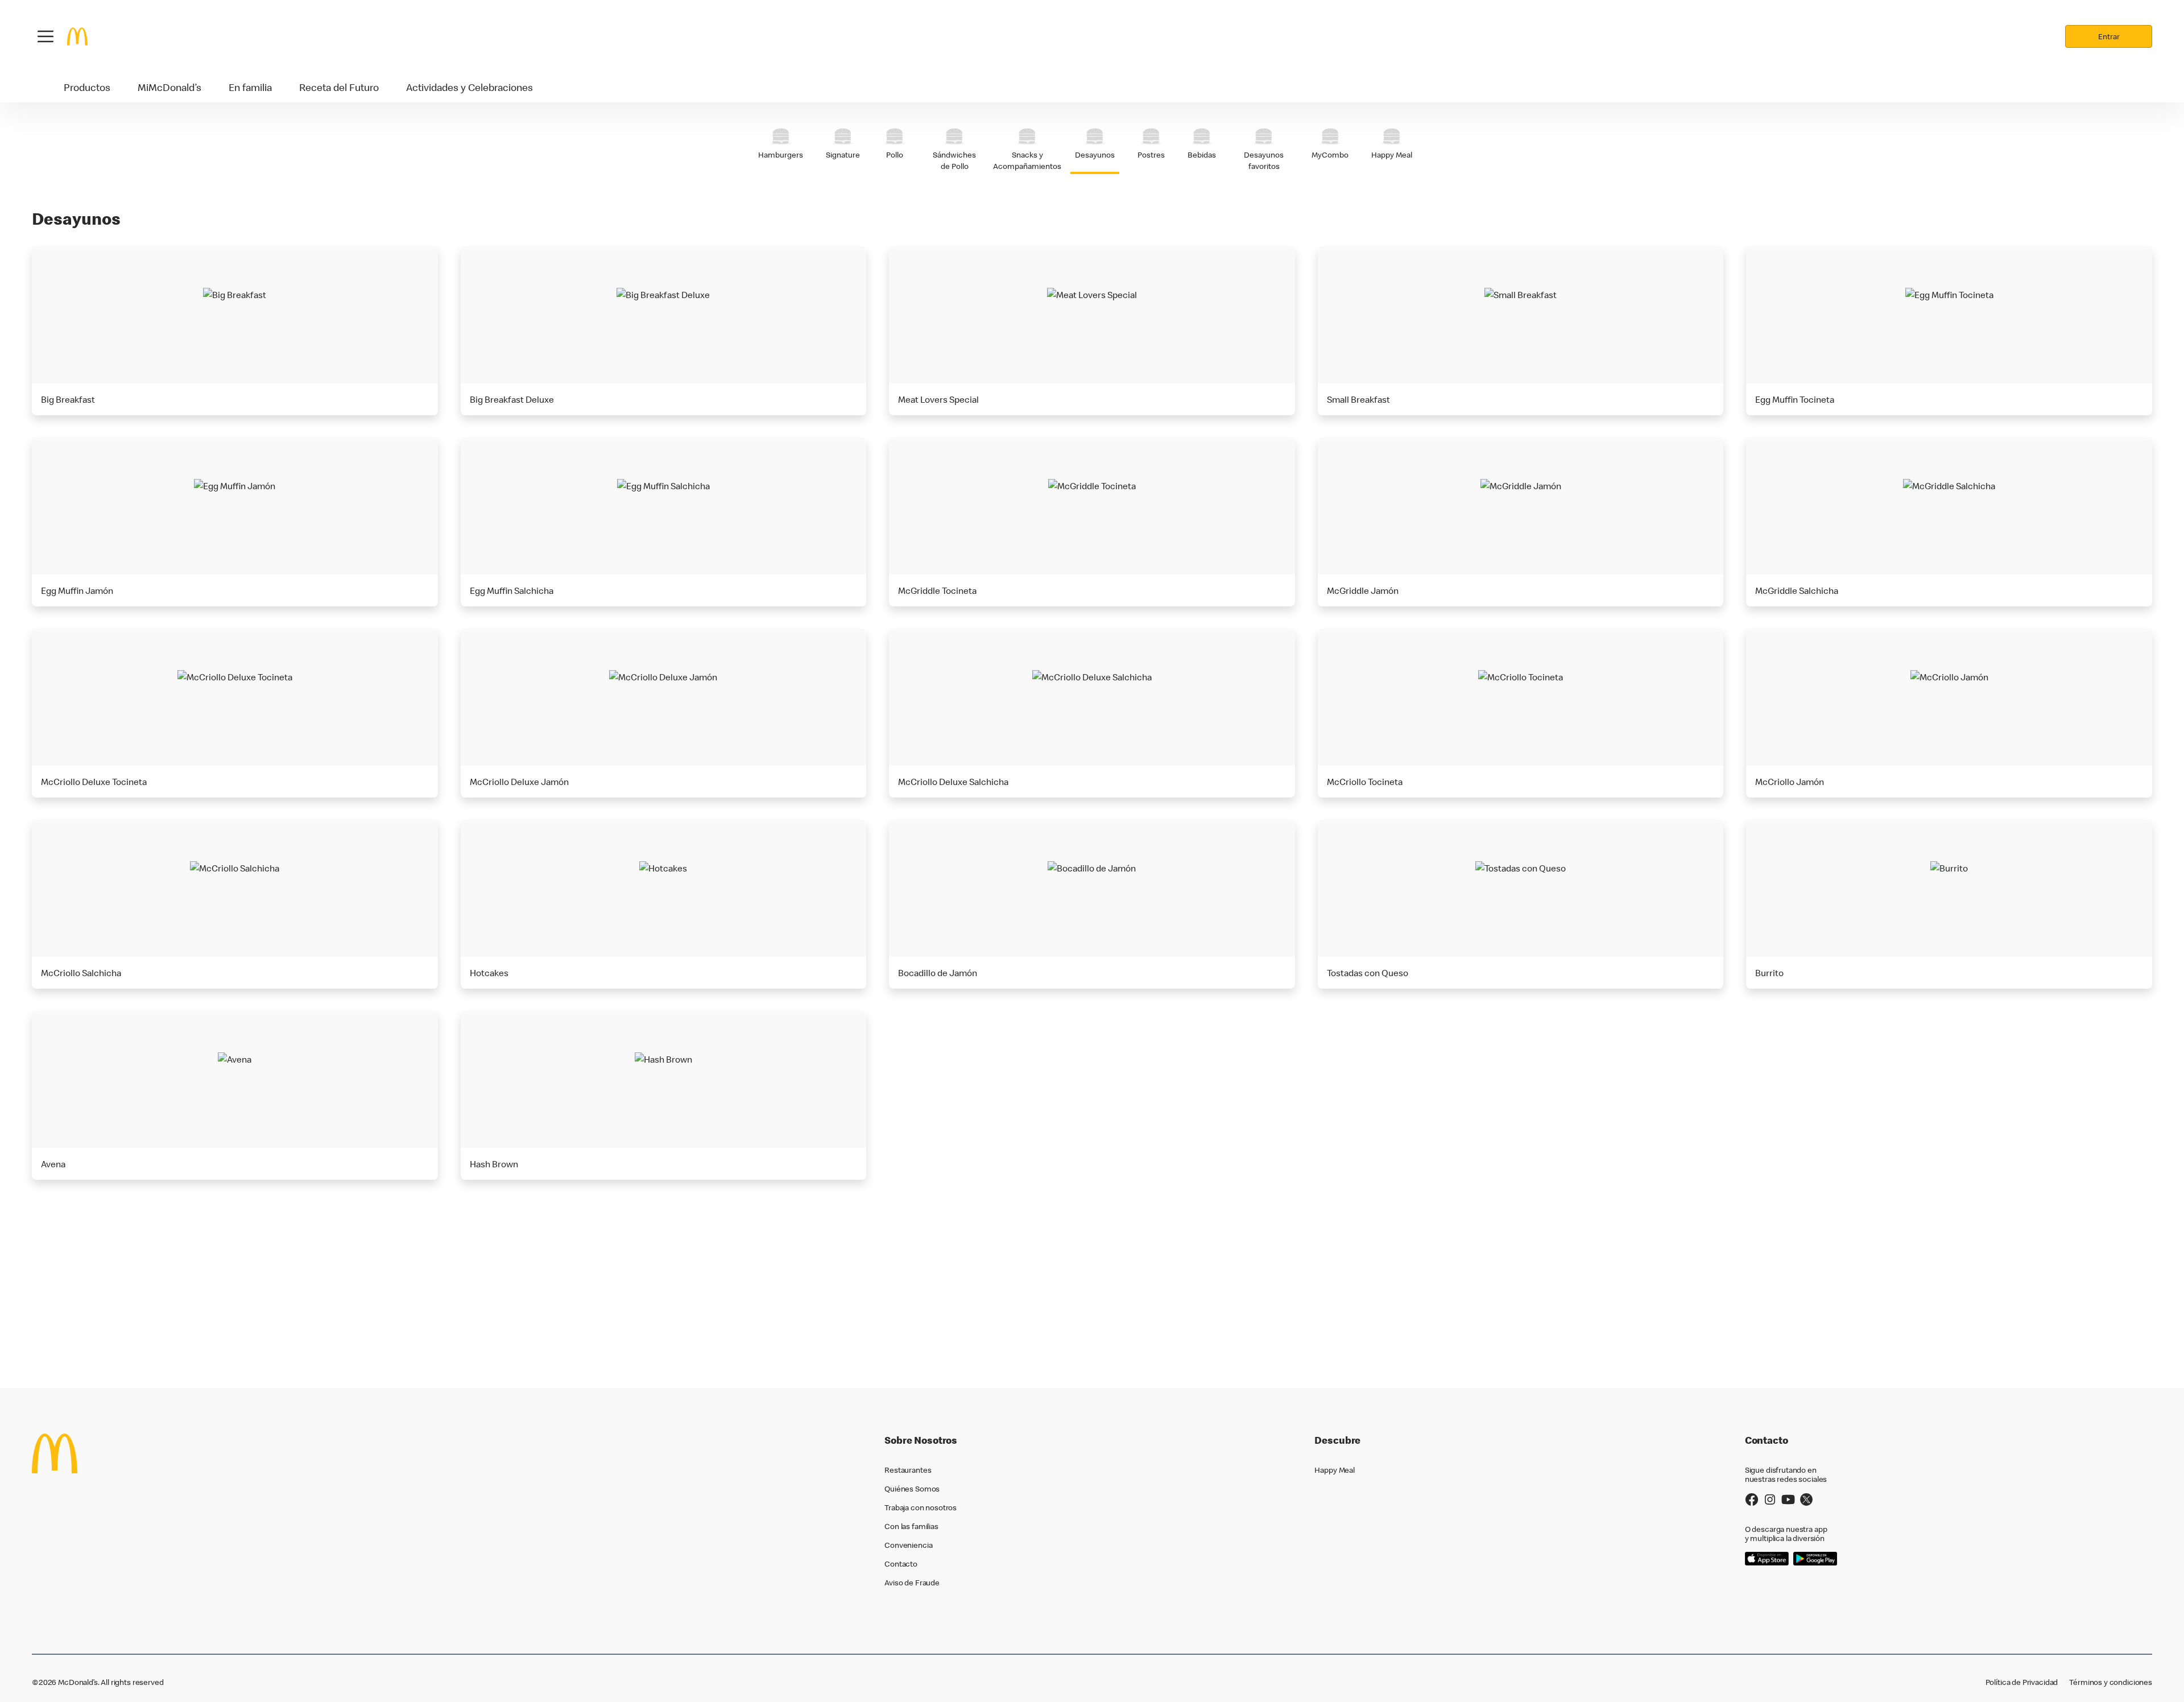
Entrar (2109, 36)
